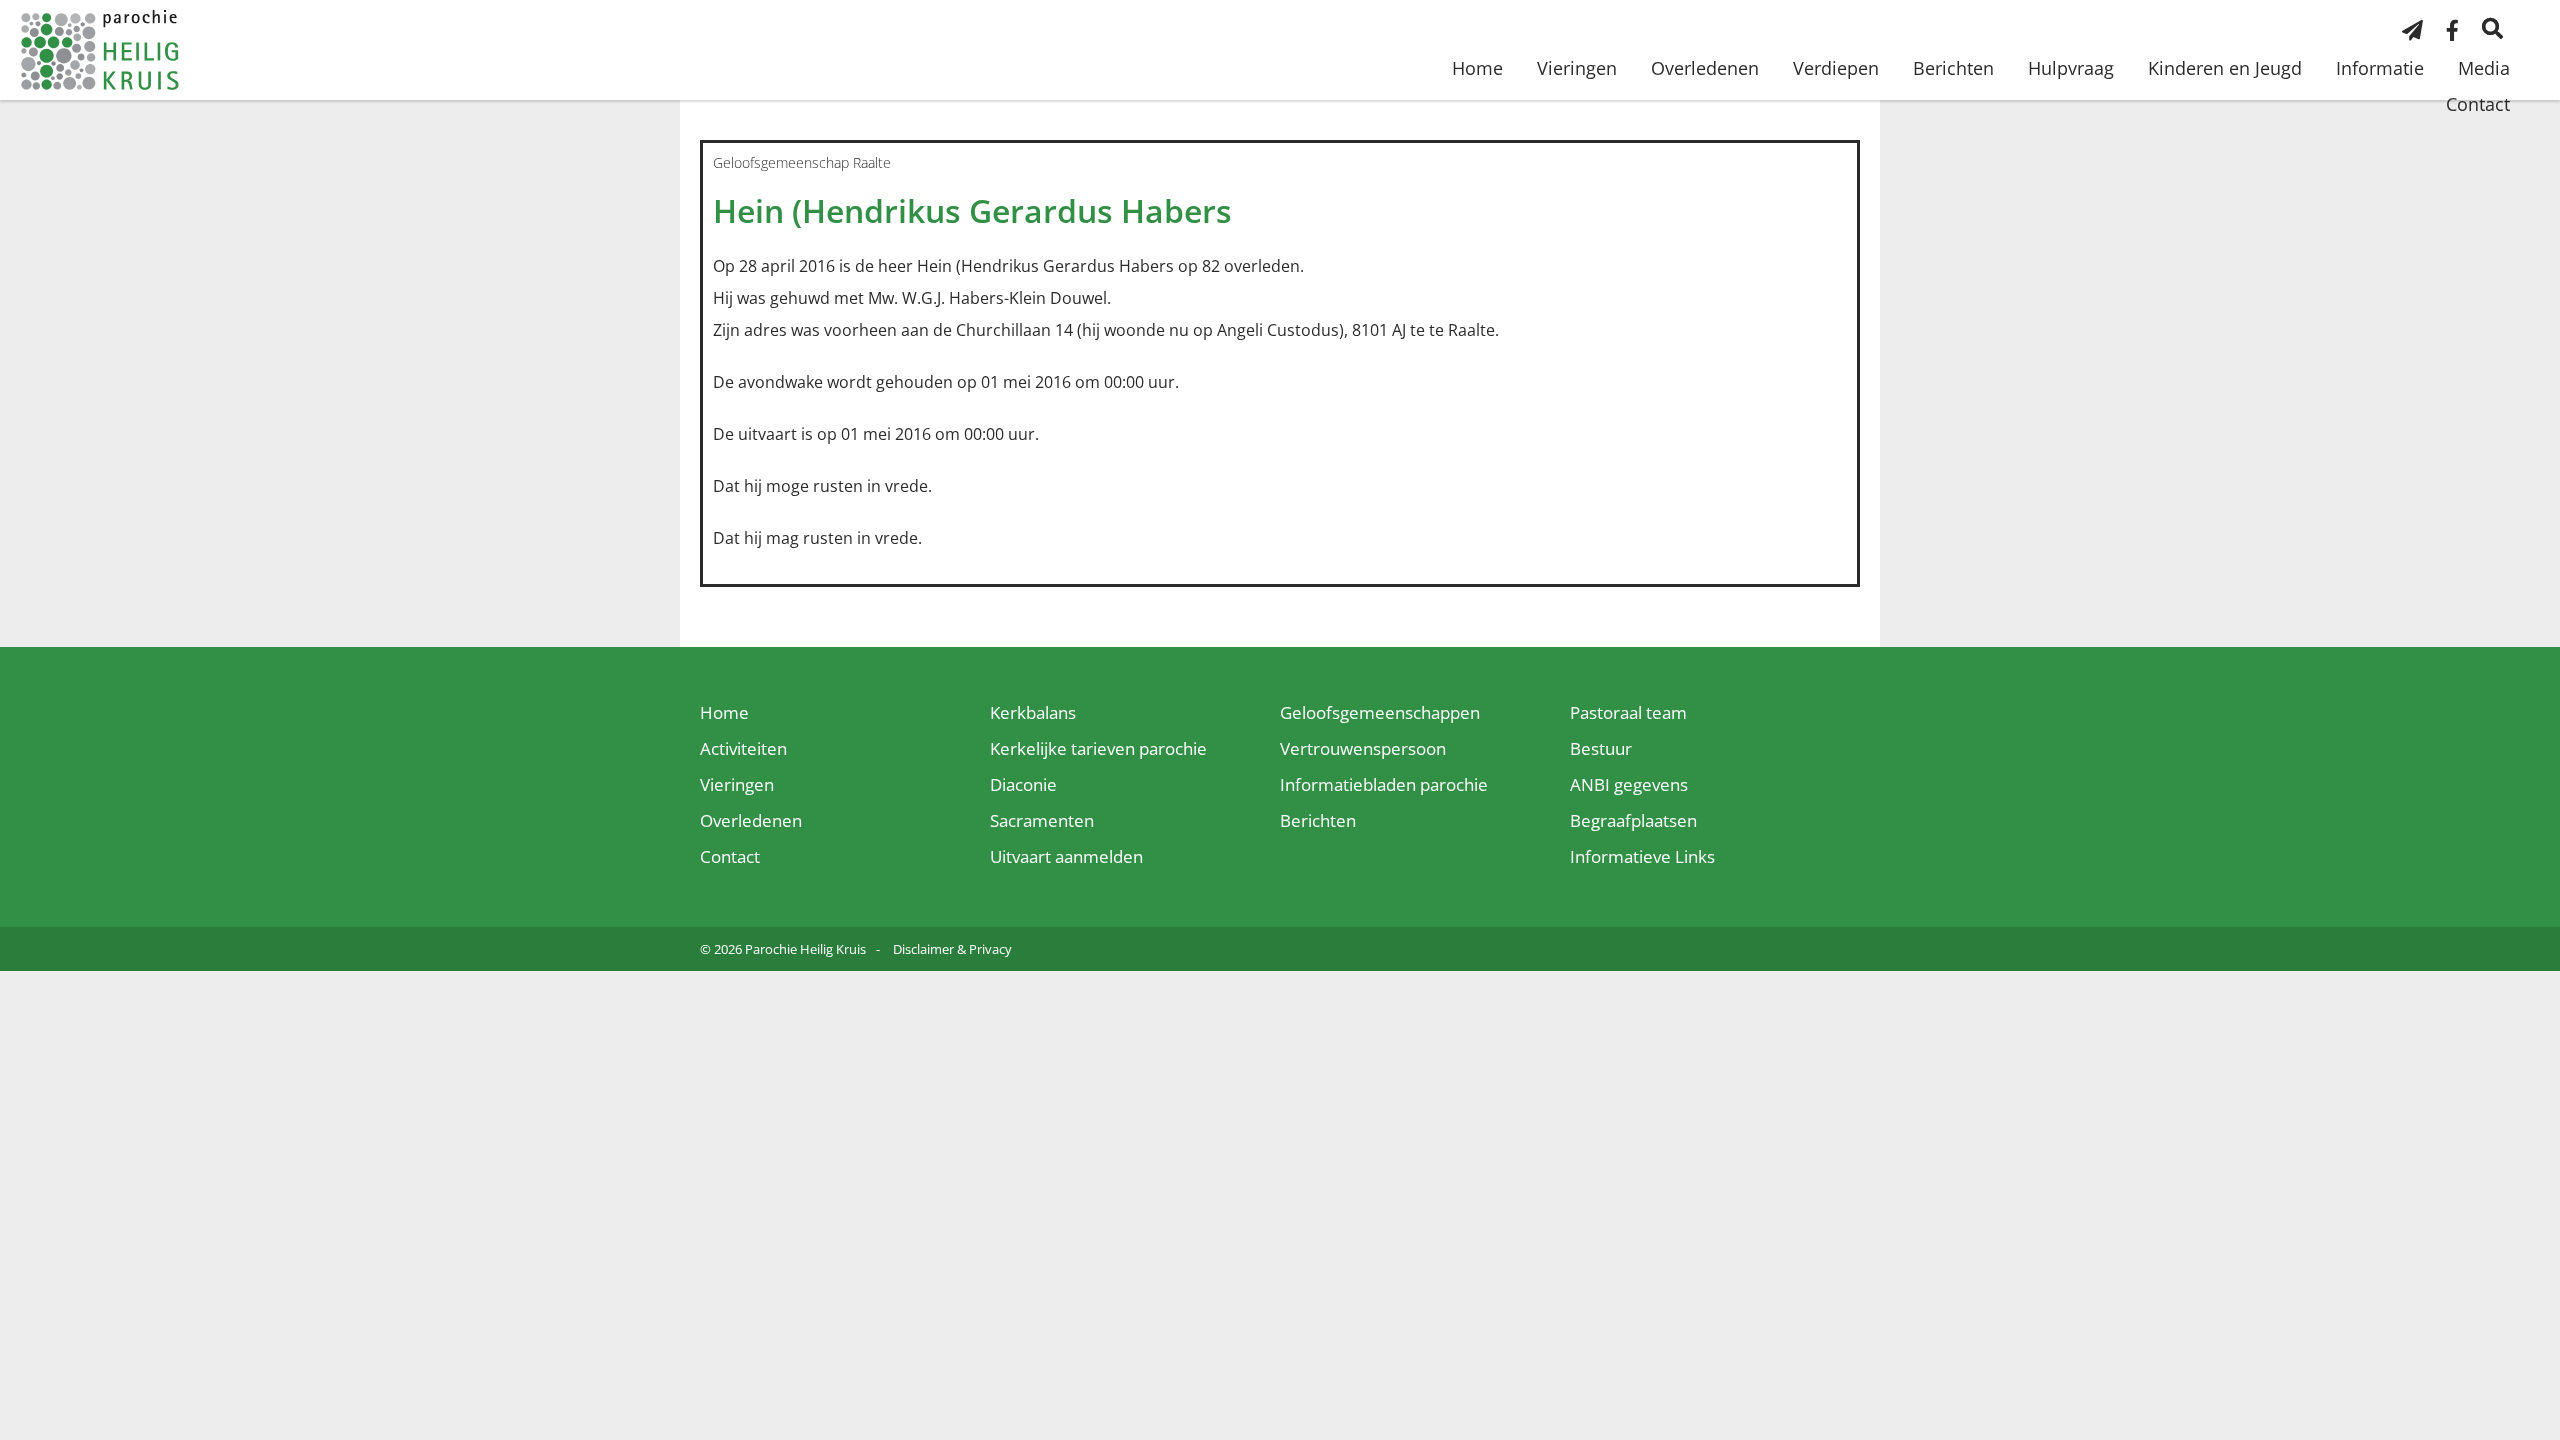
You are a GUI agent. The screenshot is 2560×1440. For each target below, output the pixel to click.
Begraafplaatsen (1633, 820)
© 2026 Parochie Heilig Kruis (783, 949)
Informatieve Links (1642, 856)
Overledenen (1705, 68)
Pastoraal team (1628, 712)
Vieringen (1577, 68)
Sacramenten (1042, 820)
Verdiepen (1836, 68)
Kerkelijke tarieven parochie (1098, 748)
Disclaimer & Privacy (952, 949)
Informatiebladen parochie (1384, 784)
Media (2484, 68)
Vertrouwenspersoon (1363, 748)
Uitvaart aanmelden (1066, 856)
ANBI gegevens (1629, 784)
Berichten (1953, 68)
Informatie (2380, 68)
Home (1477, 68)
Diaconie (1023, 784)
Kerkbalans (1033, 712)
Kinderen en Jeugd (2225, 68)
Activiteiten (743, 748)
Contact (2478, 104)
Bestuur (1601, 748)
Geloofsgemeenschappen (1380, 712)
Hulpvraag (2071, 68)
